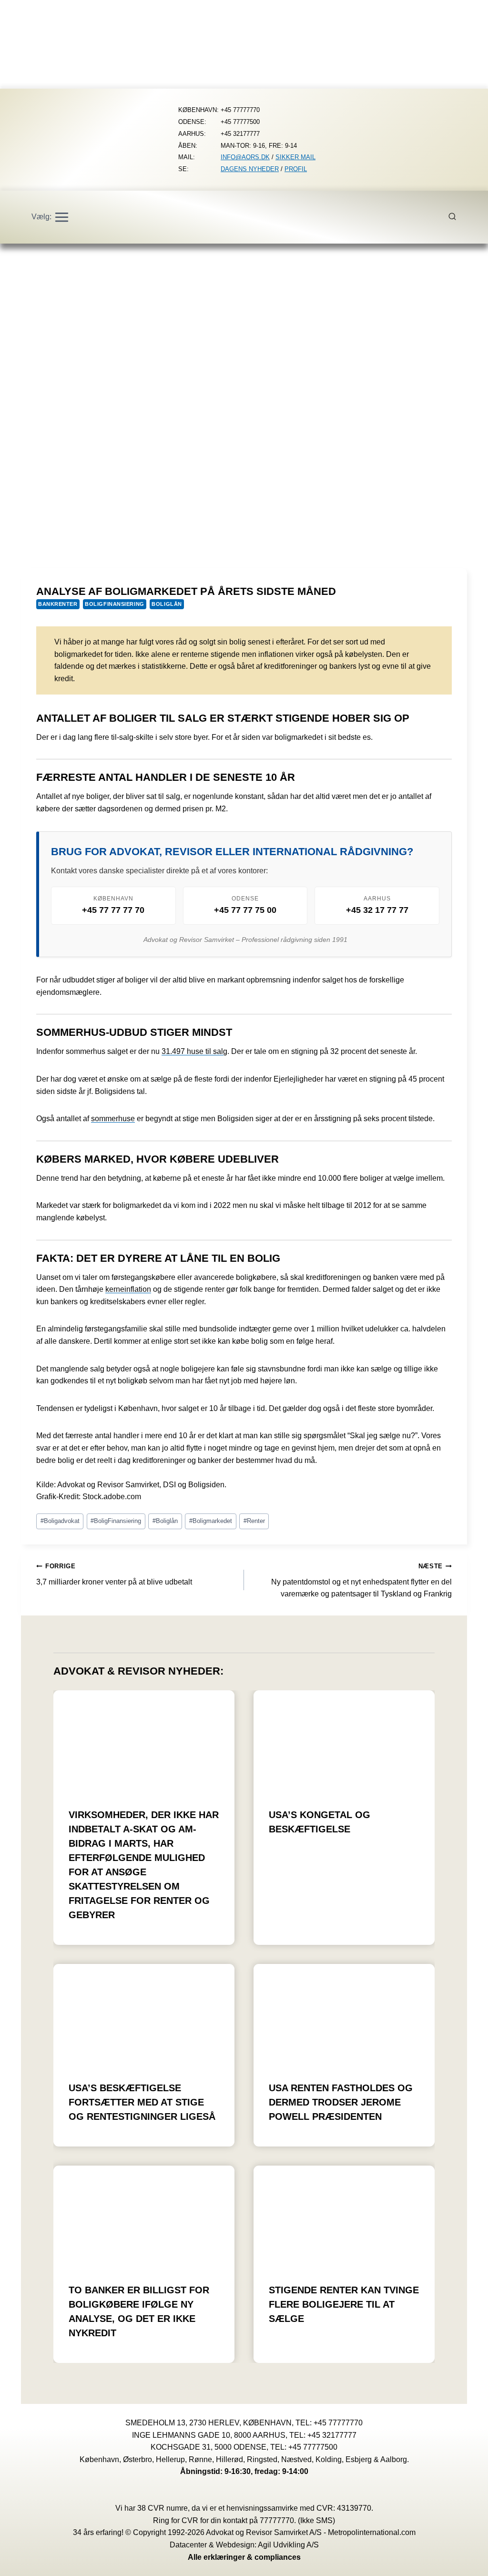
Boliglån (167, 604)
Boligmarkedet (211, 1521)
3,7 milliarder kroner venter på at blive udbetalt (114, 1574)
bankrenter (58, 604)
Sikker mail (295, 157)
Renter (254, 1521)
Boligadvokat (60, 1521)
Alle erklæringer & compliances (244, 2557)
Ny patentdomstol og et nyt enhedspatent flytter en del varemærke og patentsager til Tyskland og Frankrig (361, 1580)
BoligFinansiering (115, 604)
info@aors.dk (245, 157)
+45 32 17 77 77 (377, 910)
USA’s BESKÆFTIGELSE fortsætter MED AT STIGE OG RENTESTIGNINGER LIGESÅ (142, 2102)
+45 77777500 (313, 2447)
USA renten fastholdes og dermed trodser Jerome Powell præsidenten (341, 2102)
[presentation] (144, 1741)
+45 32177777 (332, 2435)
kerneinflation (128, 1289)
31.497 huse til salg (194, 1051)
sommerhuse (113, 1119)
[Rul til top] (467, 2562)
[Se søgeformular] (457, 217)
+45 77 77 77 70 (113, 910)
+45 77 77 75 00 (245, 910)
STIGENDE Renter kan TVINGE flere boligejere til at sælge (344, 2304)
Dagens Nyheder (250, 169)
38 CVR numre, (163, 2508)
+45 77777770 (338, 2423)
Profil (296, 169)
